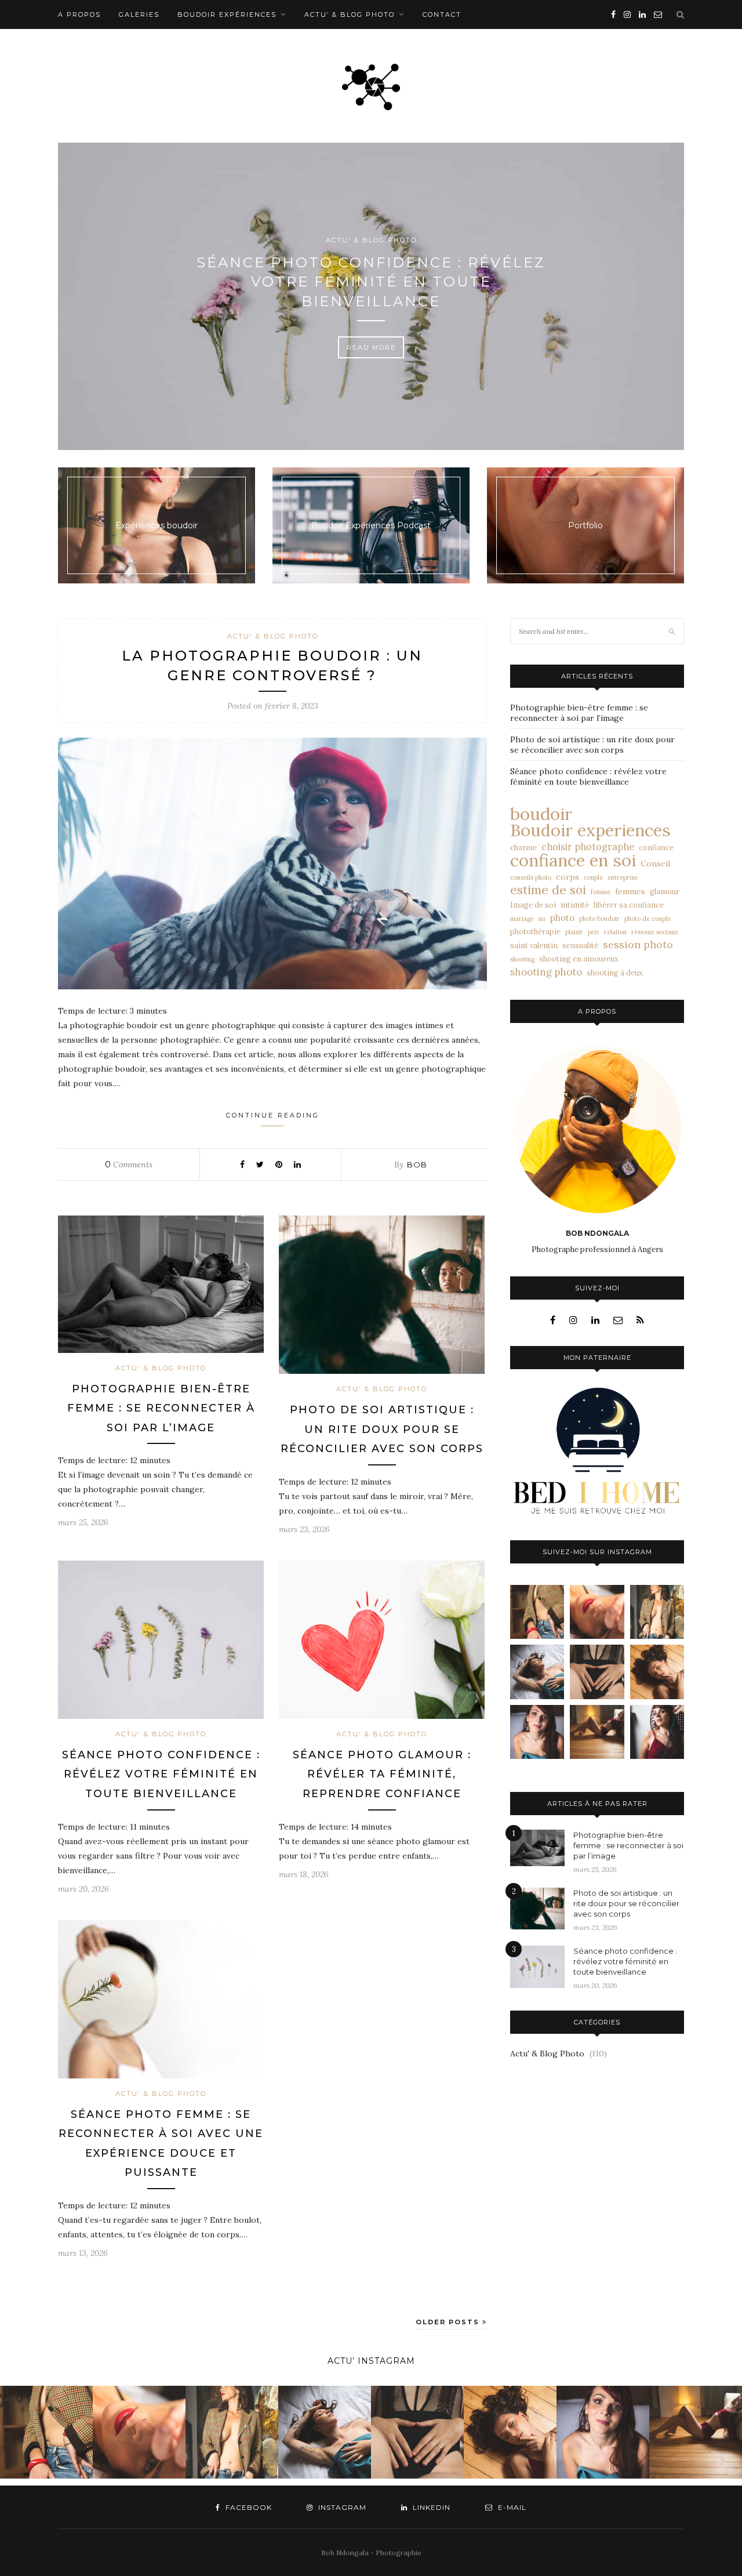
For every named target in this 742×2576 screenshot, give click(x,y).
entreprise (623, 877)
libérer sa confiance (629, 905)
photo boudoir (599, 919)
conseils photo (531, 877)
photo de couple (648, 919)
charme (523, 847)
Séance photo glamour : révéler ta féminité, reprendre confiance (382, 1774)
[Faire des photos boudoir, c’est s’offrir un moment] (597, 1672)
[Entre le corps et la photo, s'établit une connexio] (537, 1732)
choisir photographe (588, 847)
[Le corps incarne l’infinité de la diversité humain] (657, 1672)
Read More (371, 347)
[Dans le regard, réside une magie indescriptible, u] (597, 1612)
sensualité (580, 945)
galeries (139, 14)
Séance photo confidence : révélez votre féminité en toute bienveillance (371, 282)
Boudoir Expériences (227, 14)
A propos (79, 14)
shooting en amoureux (579, 959)
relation (615, 932)
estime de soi (548, 890)
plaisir (574, 932)
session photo (638, 945)
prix (594, 932)
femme (601, 892)
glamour (665, 891)
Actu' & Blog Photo (371, 240)
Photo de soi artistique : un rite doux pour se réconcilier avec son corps (382, 1429)
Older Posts (449, 2322)
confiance (656, 847)
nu (542, 919)
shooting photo (546, 972)
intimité (575, 905)
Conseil (655, 863)
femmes (630, 891)
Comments (129, 1164)
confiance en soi (573, 861)
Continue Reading (273, 1115)
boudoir (541, 814)
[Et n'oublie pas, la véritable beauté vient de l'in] (657, 1732)
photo (562, 918)
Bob (417, 1164)
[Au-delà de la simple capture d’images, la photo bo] (657, 1612)
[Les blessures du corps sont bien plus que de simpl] (537, 1672)
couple (593, 877)
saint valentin (534, 945)
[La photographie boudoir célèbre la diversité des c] (537, 1612)
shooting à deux (615, 973)
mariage (522, 919)
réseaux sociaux (655, 932)
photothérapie (535, 931)
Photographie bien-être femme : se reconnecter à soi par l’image (161, 1408)
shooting (522, 959)
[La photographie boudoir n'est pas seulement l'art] (597, 1732)
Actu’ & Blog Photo (350, 14)
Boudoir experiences (590, 830)
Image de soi (533, 905)
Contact (442, 14)
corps (568, 877)
